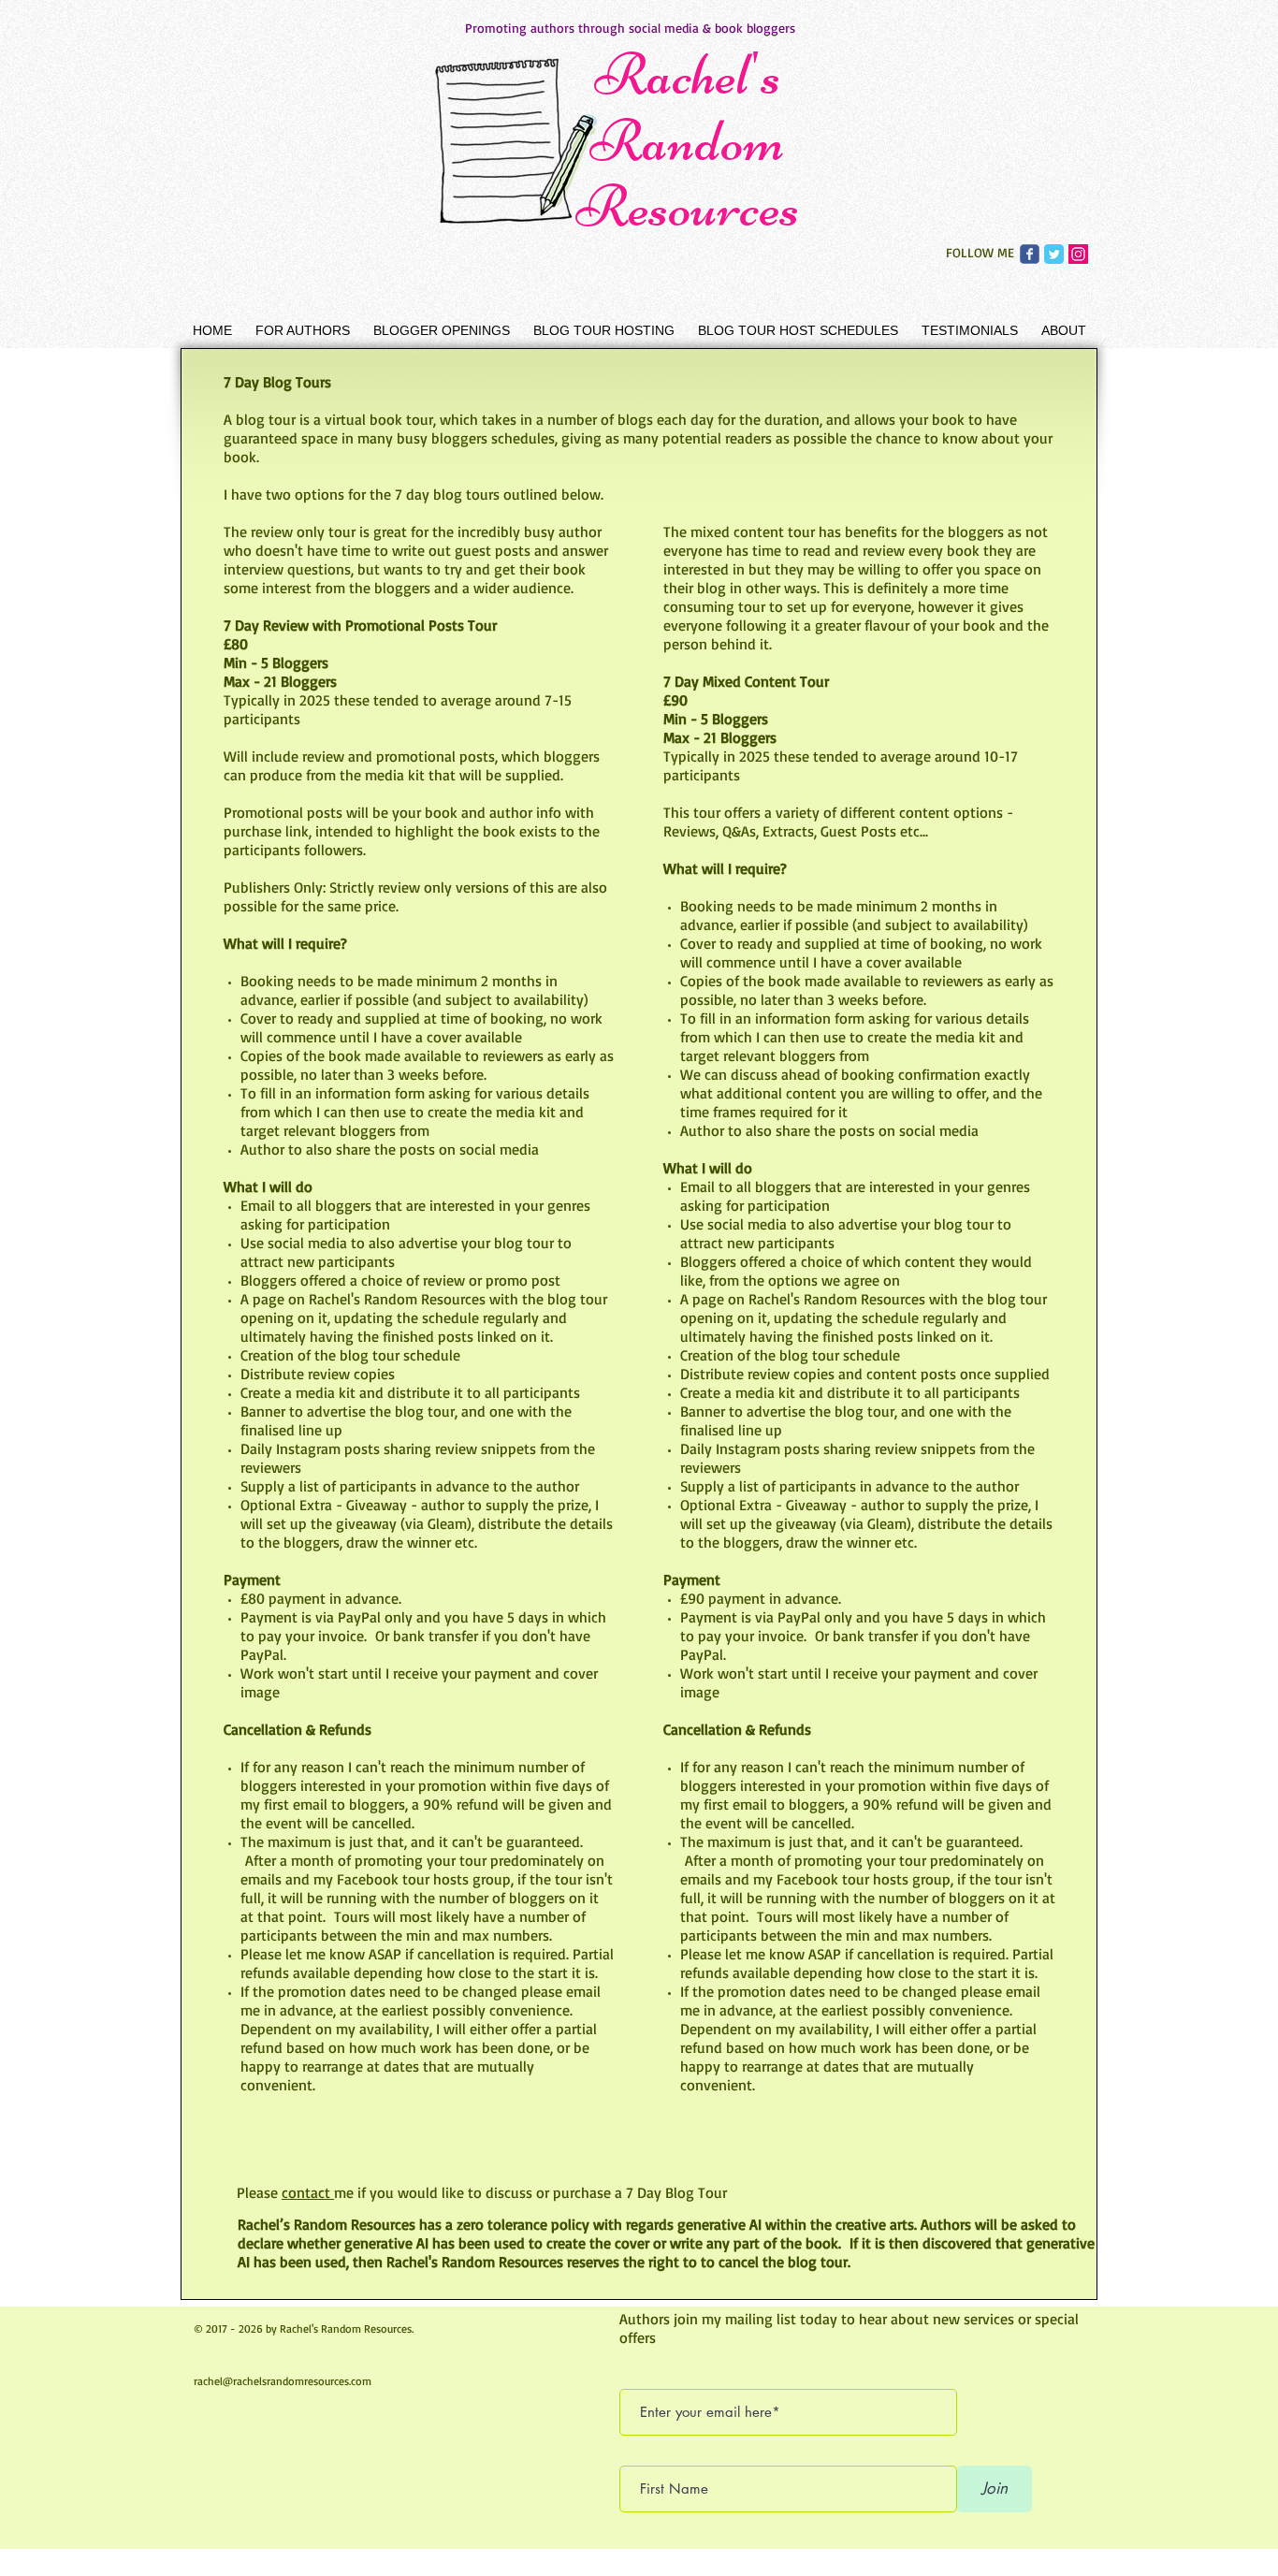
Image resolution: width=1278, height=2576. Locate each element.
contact (308, 2192)
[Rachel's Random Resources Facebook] (1030, 254)
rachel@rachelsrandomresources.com (283, 2381)
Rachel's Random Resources (688, 140)
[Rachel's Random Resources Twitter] (1054, 254)
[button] (302, 330)
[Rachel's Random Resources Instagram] (1078, 254)
